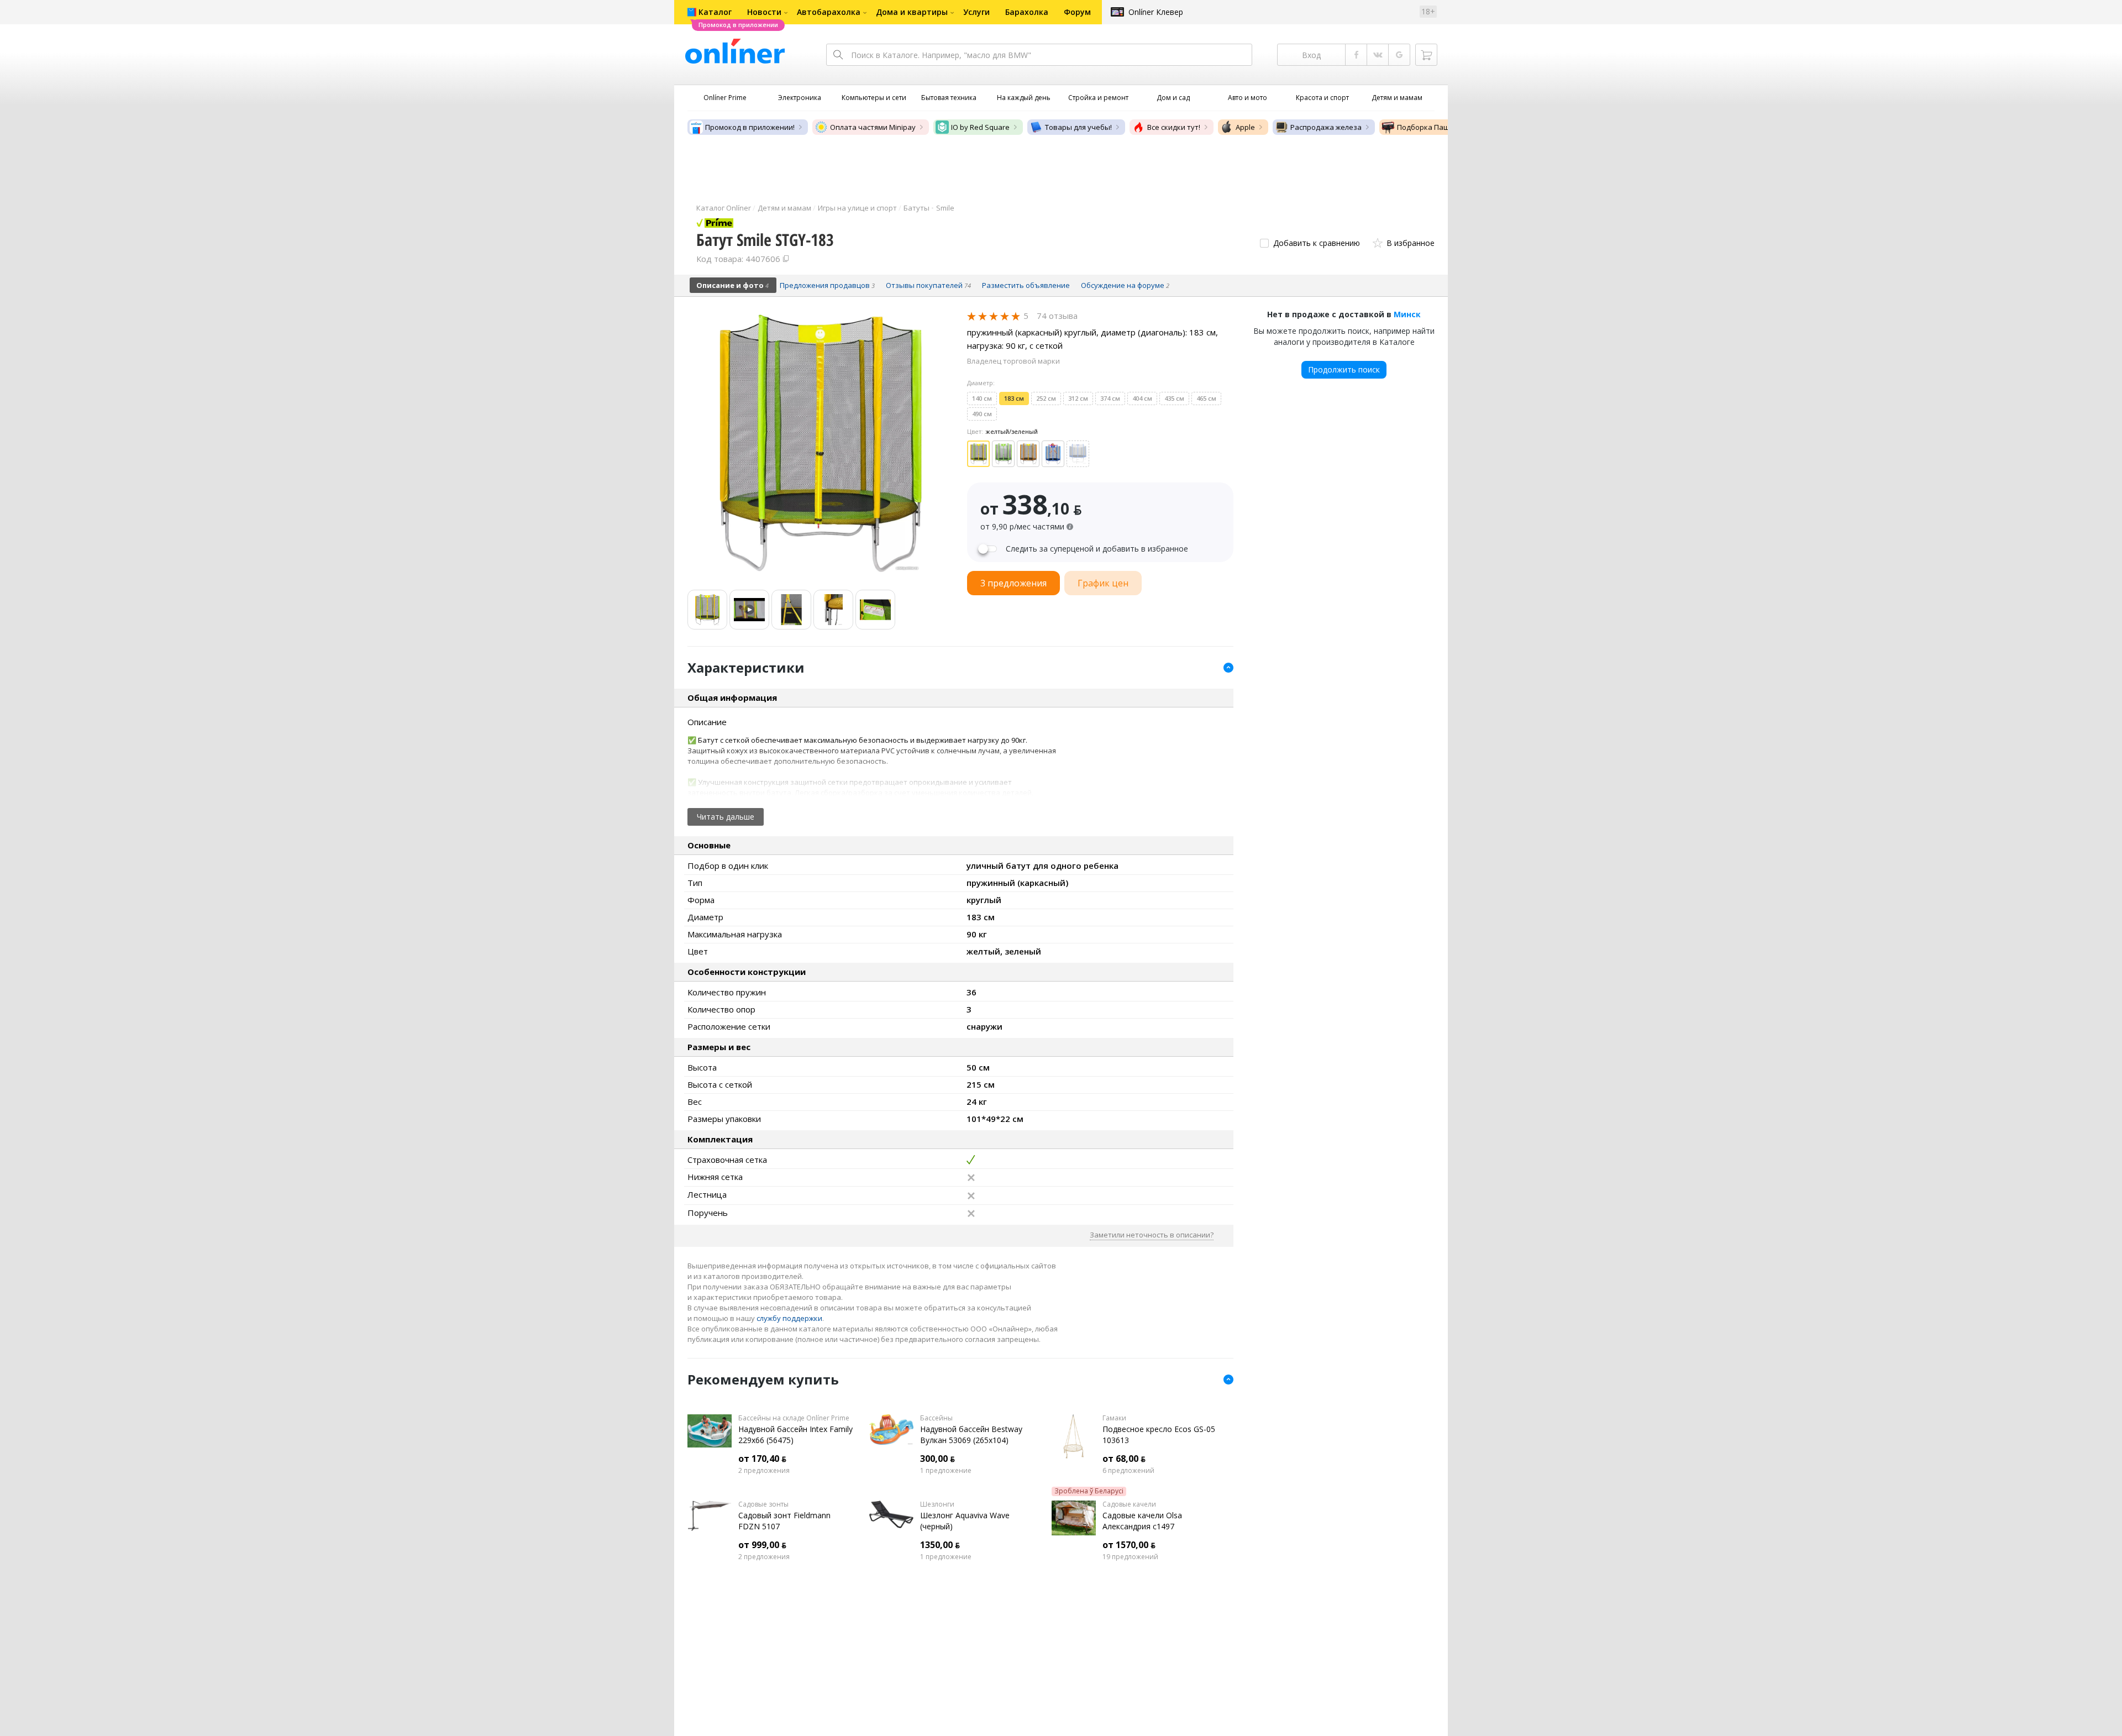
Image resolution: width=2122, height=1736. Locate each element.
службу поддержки (789, 1318)
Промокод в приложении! (750, 127)
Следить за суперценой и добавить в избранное (1097, 549)
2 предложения (764, 1471)
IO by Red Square (980, 127)
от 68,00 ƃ (1124, 1459)
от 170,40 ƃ (762, 1459)
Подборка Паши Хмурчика (1444, 127)
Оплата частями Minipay (873, 127)
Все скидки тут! (1174, 127)
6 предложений (1128, 1471)
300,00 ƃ (937, 1459)
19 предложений (1130, 1557)
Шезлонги (937, 1504)
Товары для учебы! (1078, 127)
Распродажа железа (1326, 127)
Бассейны (936, 1418)
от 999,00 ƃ (762, 1545)
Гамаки (1114, 1418)
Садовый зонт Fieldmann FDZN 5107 (784, 1521)
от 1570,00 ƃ (1129, 1545)
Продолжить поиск (1344, 369)
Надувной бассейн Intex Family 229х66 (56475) (795, 1435)
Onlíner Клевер (1156, 12)
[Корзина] (1426, 55)
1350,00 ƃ (940, 1545)
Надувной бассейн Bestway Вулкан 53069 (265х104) (971, 1435)
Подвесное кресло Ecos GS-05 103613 (1159, 1435)
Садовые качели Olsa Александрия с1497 (1142, 1521)
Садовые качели (1129, 1504)
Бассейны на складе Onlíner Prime (794, 1418)
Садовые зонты (763, 1504)
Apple (1245, 127)
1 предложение (946, 1471)
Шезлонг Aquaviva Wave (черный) (965, 1521)
